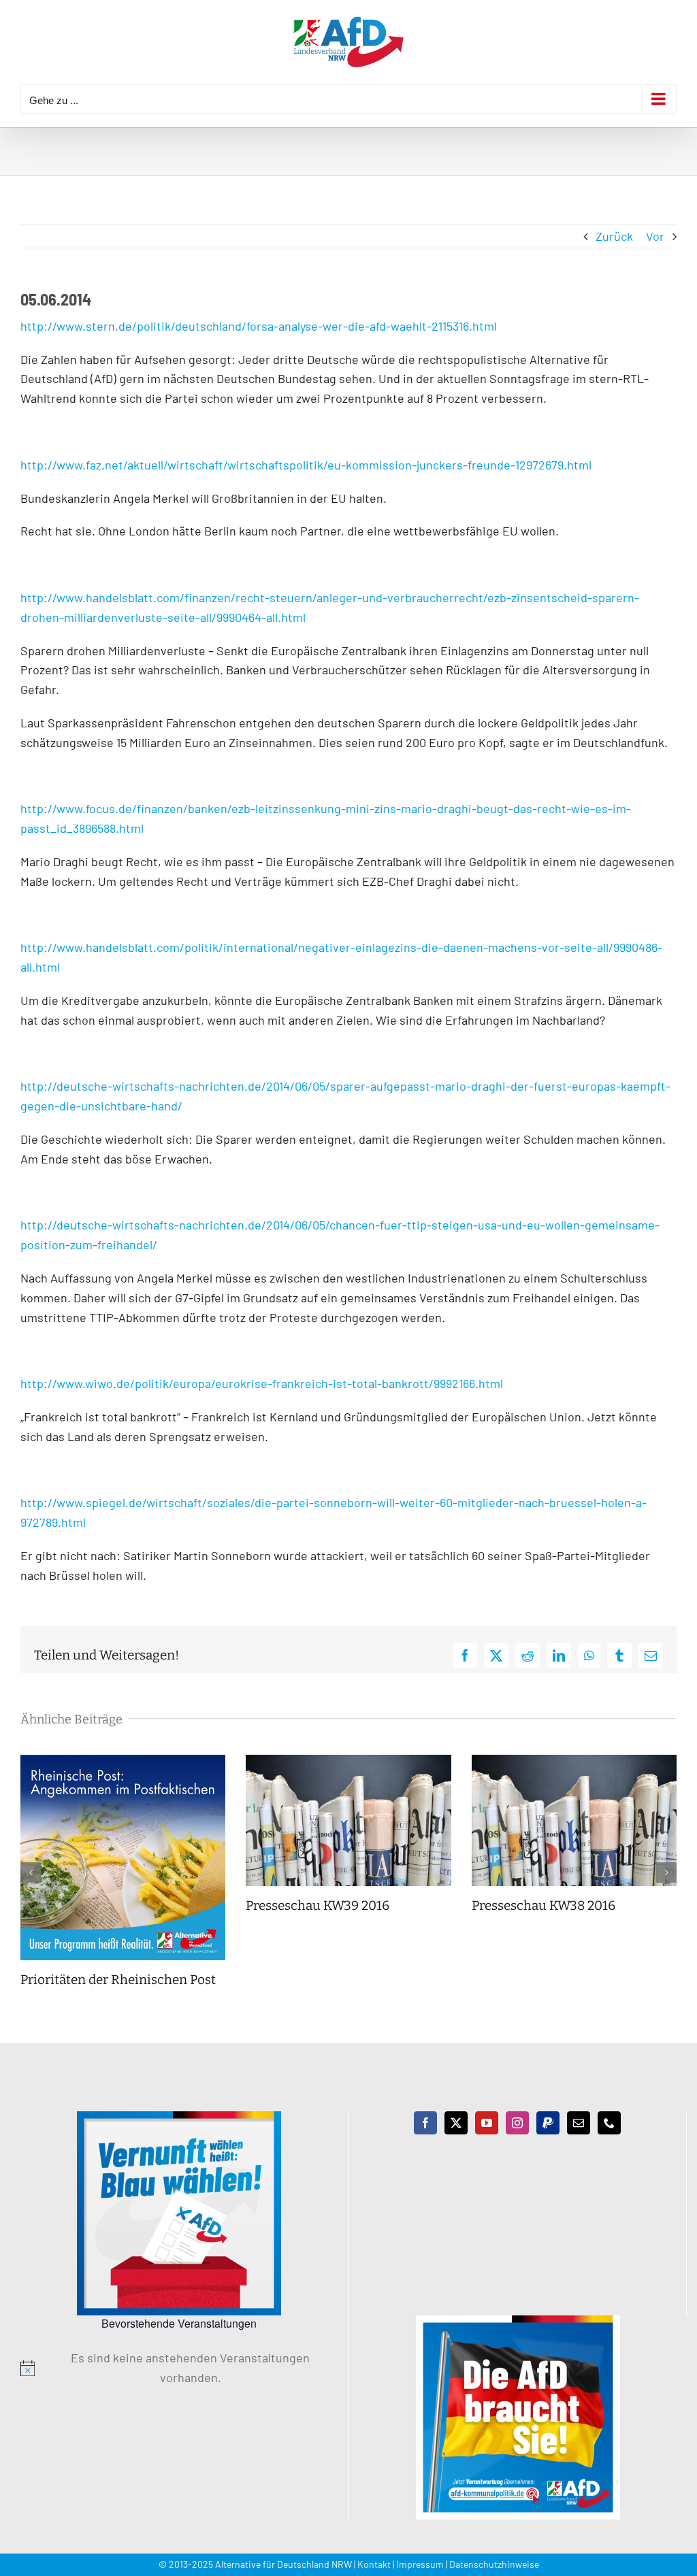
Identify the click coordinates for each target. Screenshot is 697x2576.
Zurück (614, 236)
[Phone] (609, 2123)
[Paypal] (548, 2123)
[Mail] (579, 2123)
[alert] (179, 2368)
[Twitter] (456, 2123)
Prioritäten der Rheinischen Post (118, 1980)
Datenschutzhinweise (494, 2564)
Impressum (420, 2564)
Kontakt (374, 2564)
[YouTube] (487, 2123)
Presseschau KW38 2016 (544, 1905)
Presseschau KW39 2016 (318, 1905)
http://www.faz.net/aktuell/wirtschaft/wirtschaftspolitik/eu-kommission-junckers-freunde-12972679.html (306, 465)
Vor (655, 236)
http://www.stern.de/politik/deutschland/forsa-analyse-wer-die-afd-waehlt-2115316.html (259, 326)
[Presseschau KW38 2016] (574, 1762)
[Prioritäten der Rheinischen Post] (123, 1762)
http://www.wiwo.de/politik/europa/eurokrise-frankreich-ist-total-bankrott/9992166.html (262, 1383)
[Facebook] (425, 2123)
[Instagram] (517, 2123)
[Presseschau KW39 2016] (348, 1762)
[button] (31, 1872)
